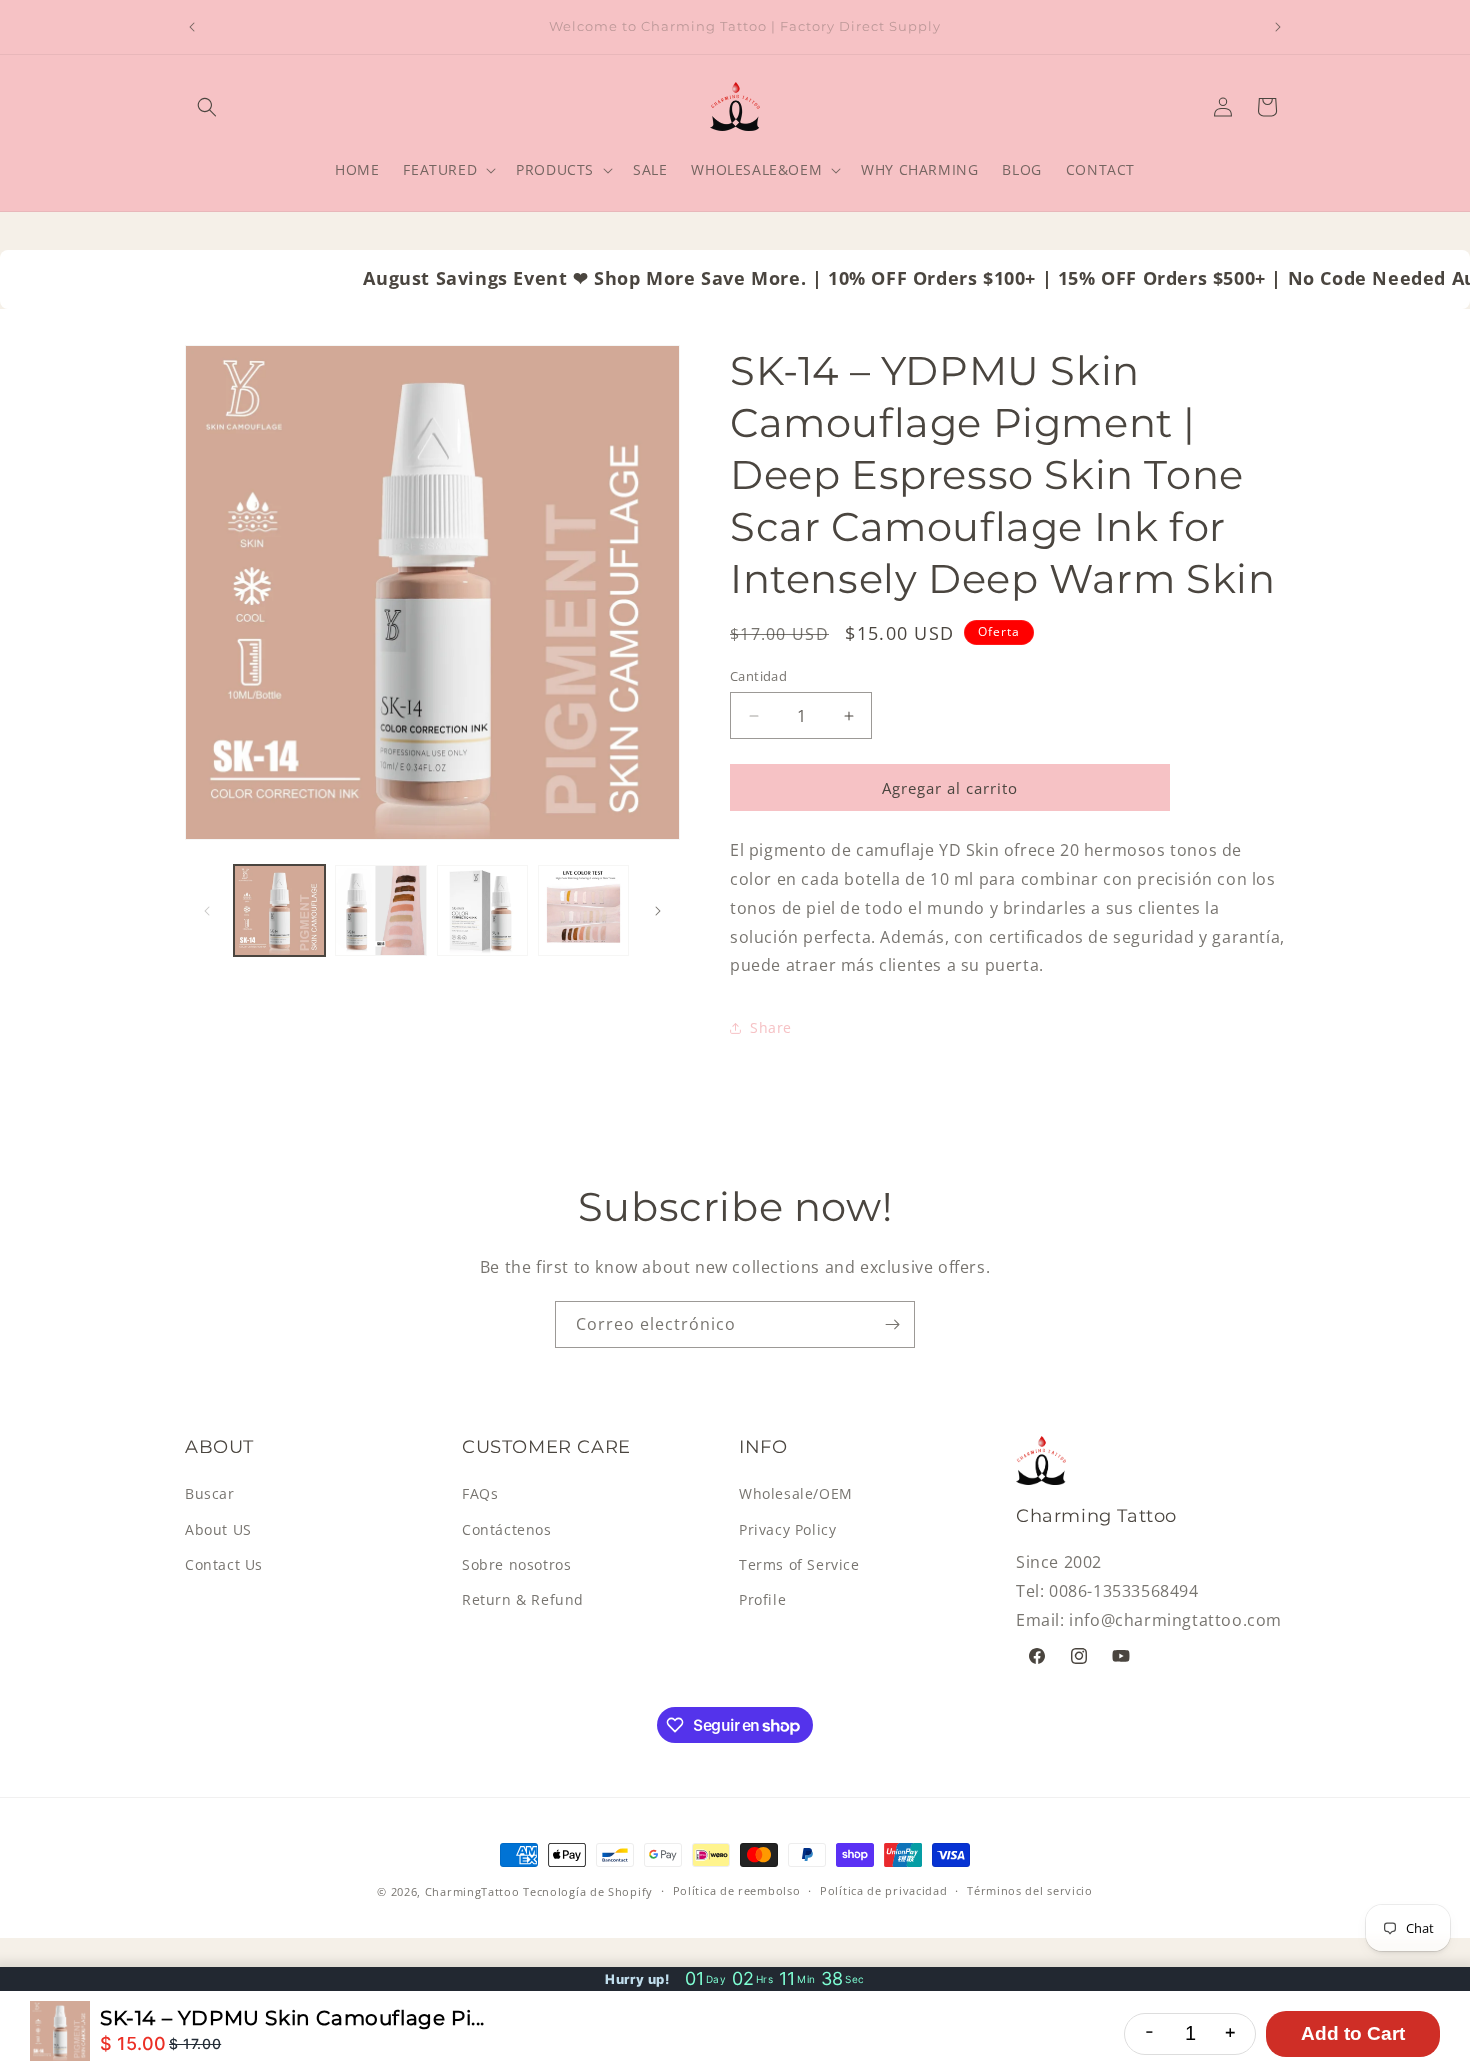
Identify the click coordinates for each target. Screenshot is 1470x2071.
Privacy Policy (787, 1529)
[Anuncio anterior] (192, 27)
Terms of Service (799, 1564)
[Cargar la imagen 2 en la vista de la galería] (380, 910)
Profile (762, 1599)
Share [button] (771, 1027)
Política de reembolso (737, 1891)
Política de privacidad (883, 1891)
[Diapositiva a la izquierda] (207, 911)
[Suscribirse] (892, 1324)
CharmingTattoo (472, 1891)
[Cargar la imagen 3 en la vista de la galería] (482, 910)
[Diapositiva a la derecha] (658, 911)
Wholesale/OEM (796, 1494)
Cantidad (758, 676)
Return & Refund (523, 1599)
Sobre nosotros (516, 1564)
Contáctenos (507, 1529)
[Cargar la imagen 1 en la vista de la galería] (279, 910)
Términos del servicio (1030, 1891)
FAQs (480, 1494)
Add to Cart (1353, 2033)
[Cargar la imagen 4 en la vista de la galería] (583, 910)
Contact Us (224, 1564)
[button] (207, 107)
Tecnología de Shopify (588, 1891)
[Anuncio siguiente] (1278, 27)
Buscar (210, 1494)
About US (218, 1529)
